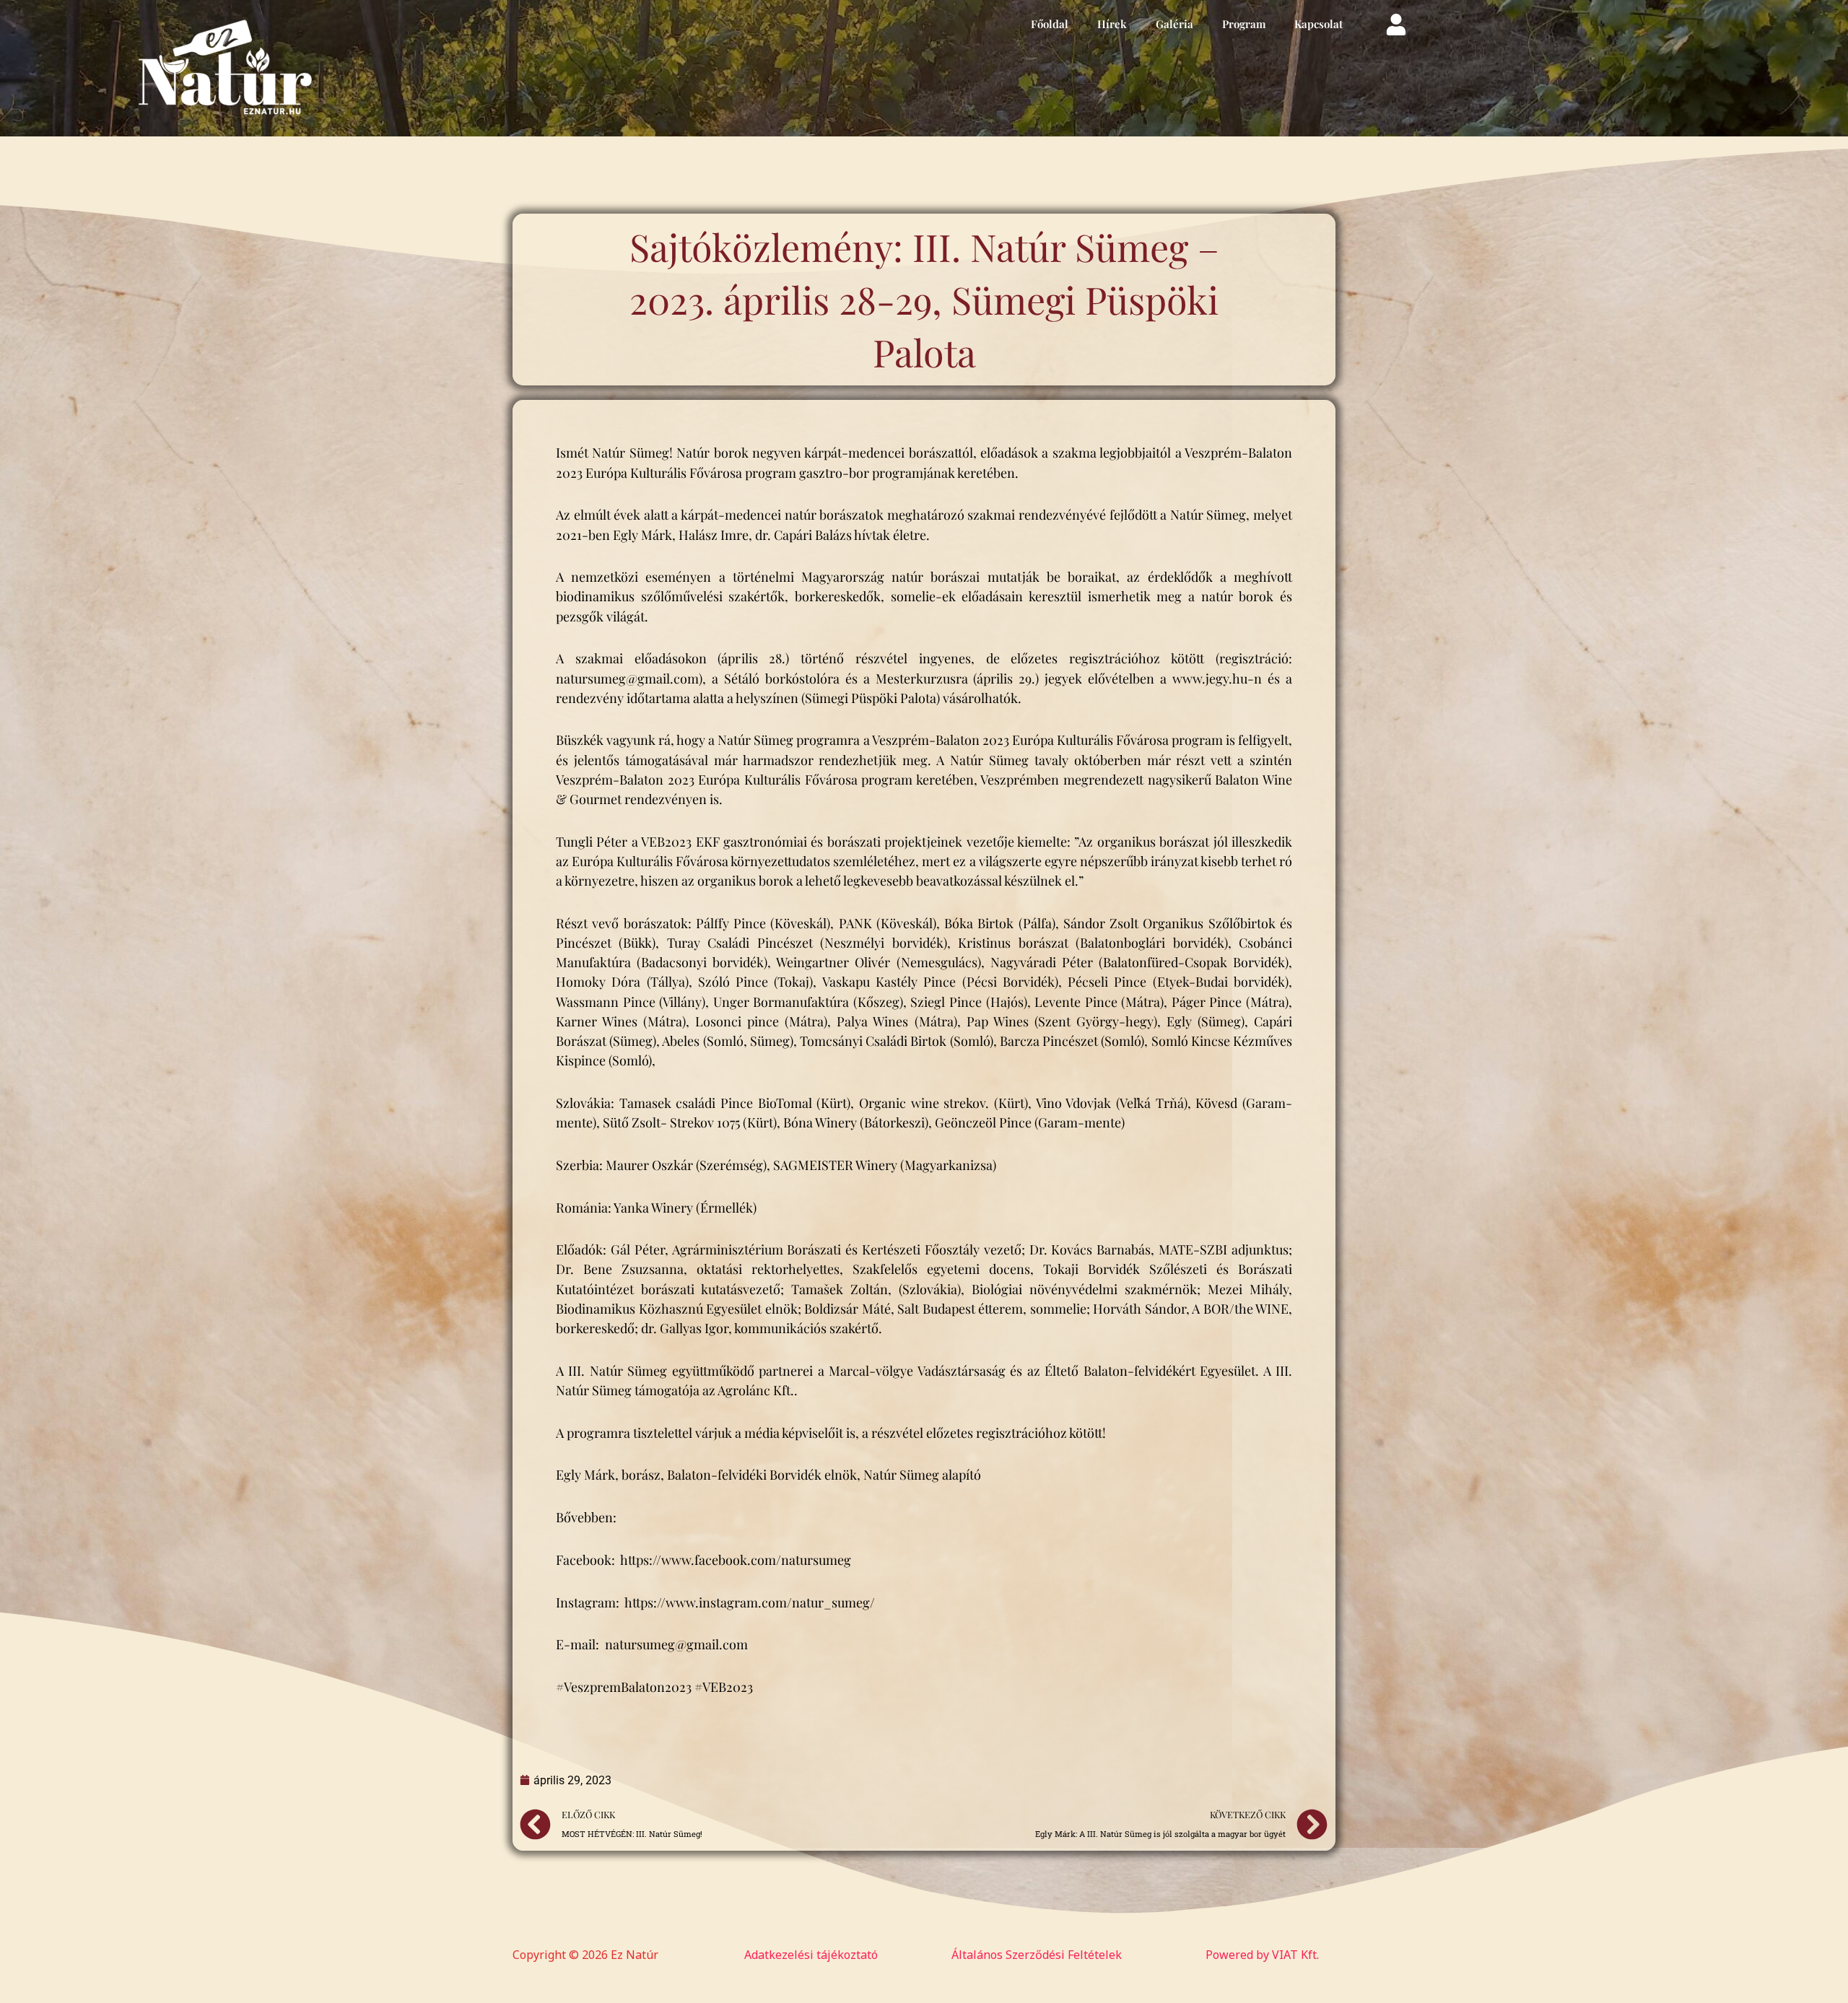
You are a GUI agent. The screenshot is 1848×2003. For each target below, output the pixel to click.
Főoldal (1050, 24)
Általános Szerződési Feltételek (1037, 1955)
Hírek (1112, 24)
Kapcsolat (1319, 24)
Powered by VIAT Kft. (1262, 1955)
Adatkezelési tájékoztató (811, 1955)
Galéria (1174, 24)
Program (1244, 24)
